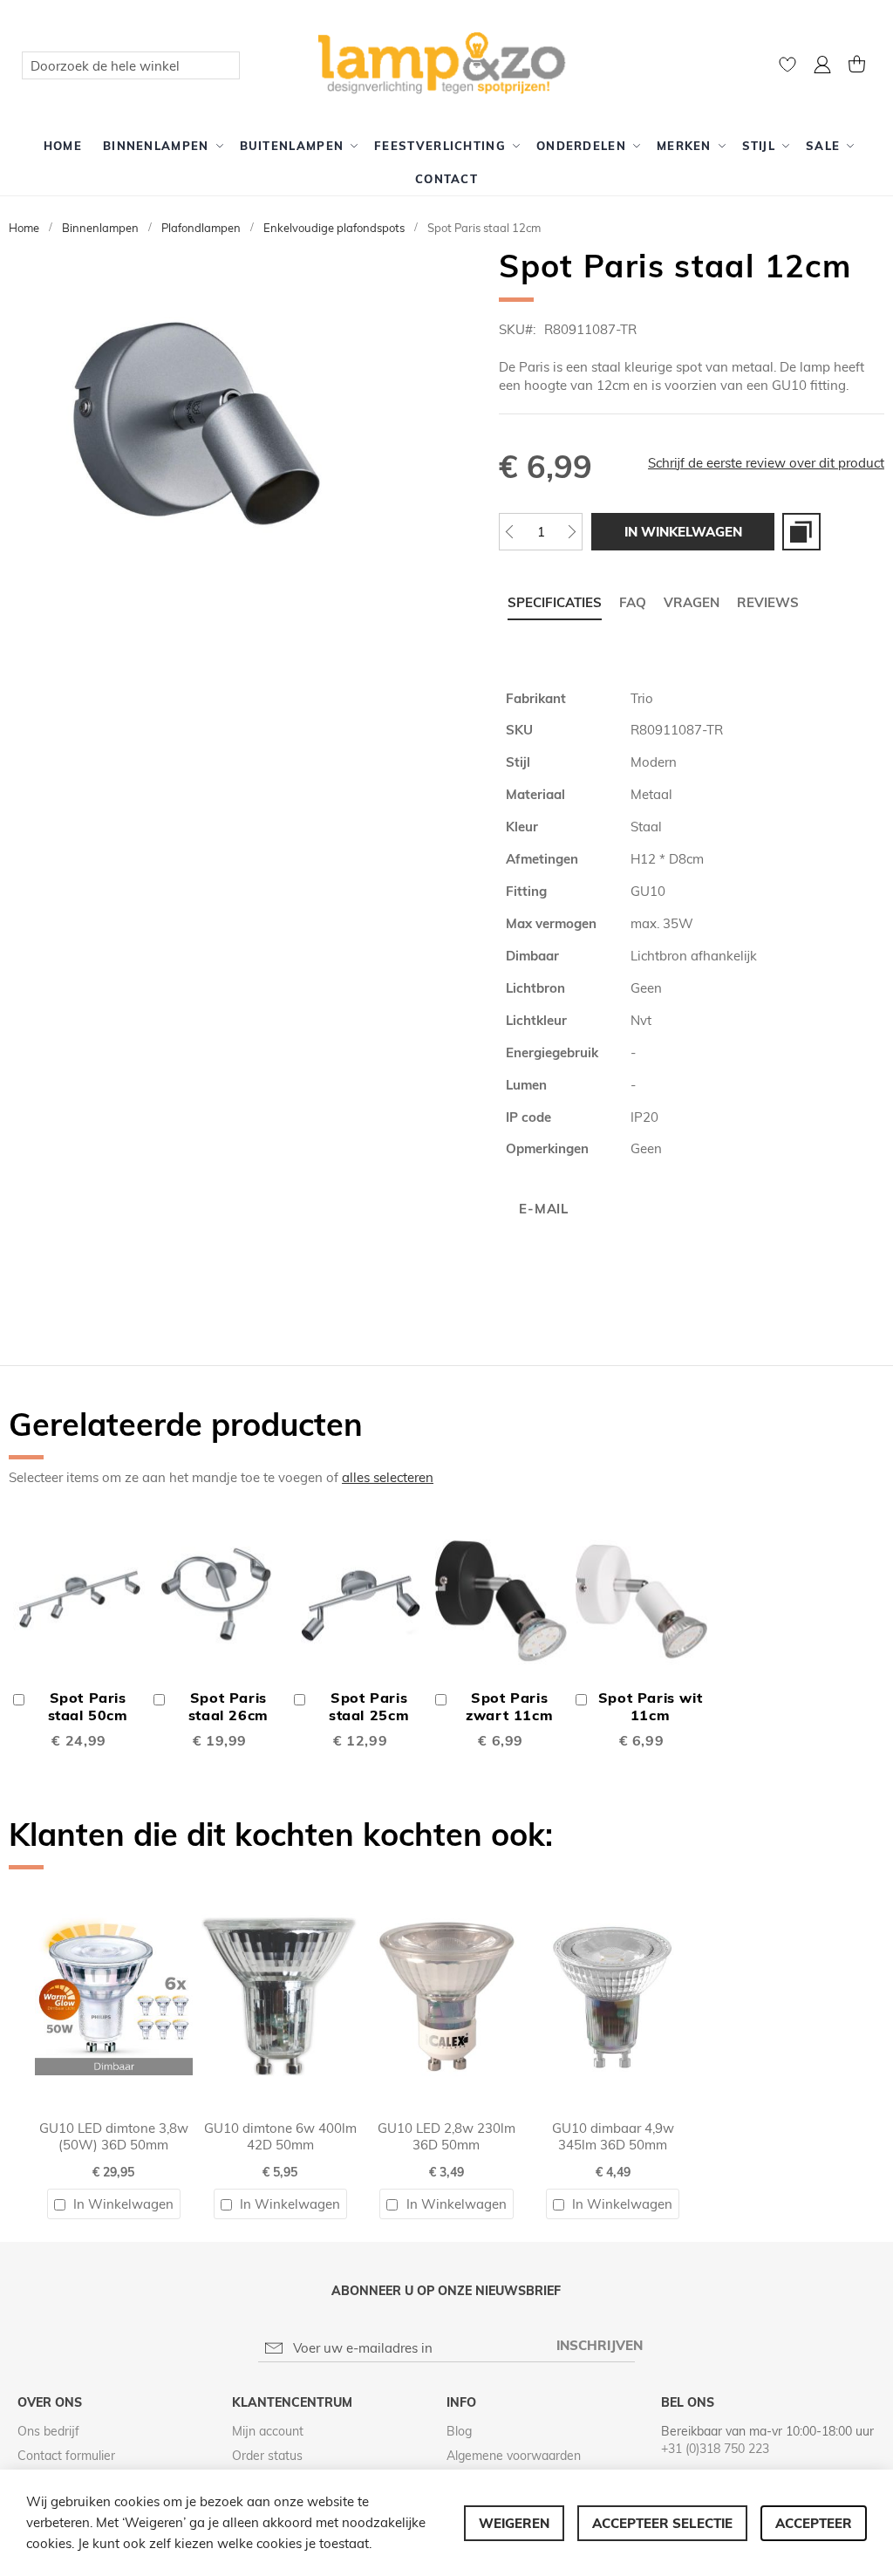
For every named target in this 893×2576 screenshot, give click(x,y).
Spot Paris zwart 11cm (509, 1706)
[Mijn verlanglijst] (787, 68)
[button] (822, 67)
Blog (459, 2431)
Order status (267, 2456)
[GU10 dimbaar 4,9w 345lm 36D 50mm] (613, 1886)
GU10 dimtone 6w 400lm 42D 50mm (280, 2136)
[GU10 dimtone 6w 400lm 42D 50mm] (280, 1886)
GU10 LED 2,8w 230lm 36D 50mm (446, 2136)
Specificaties (555, 602)
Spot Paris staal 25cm (369, 1706)
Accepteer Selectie (662, 2523)
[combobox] (131, 65)
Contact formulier (66, 2456)
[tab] (555, 603)
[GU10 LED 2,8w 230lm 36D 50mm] (447, 1886)
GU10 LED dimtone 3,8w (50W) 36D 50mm (114, 2136)
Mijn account (268, 2431)
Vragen (692, 602)
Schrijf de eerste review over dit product (766, 463)
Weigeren (514, 2523)
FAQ (633, 602)
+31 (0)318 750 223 (715, 2449)
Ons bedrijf (48, 2431)
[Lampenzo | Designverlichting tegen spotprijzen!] (447, 65)
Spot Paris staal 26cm (228, 1706)
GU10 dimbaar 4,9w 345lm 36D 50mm (613, 2136)
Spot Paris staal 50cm (88, 1706)
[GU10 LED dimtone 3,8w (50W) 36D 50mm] (114, 1886)
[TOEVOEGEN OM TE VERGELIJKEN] (801, 532)
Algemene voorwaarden (514, 2456)
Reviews (768, 602)
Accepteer (814, 2523)
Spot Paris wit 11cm (651, 1706)
